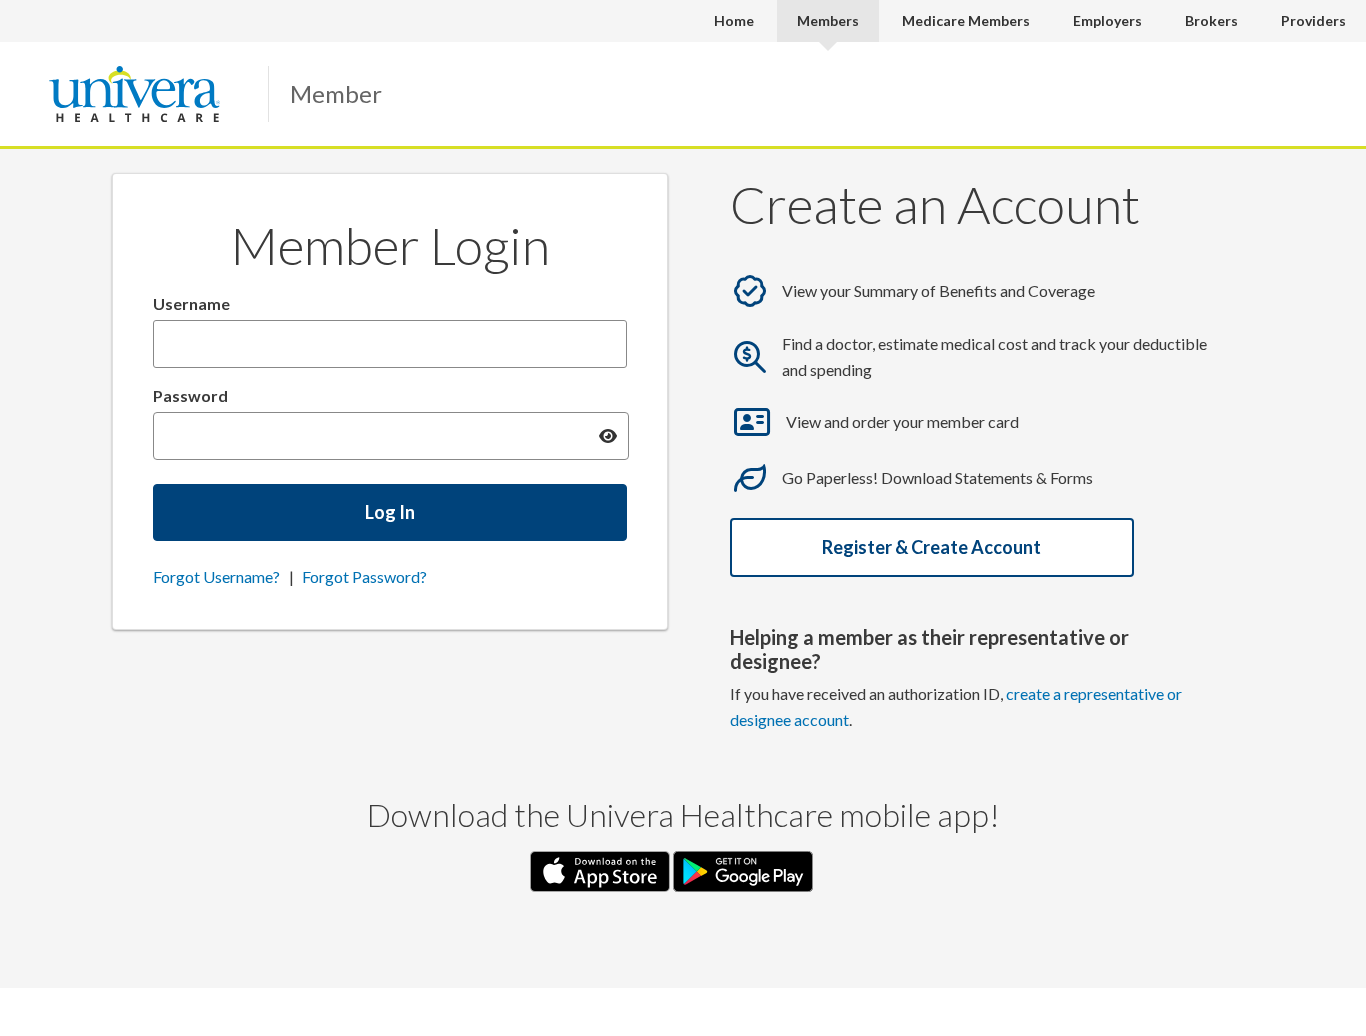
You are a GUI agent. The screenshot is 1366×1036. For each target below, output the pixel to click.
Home (734, 20)
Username (191, 303)
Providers (1313, 20)
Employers (1107, 20)
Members (828, 20)
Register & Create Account (931, 547)
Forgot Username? (216, 576)
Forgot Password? (364, 576)
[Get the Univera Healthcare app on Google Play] (743, 869)
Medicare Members (966, 20)
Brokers (1211, 20)
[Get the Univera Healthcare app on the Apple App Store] (601, 869)
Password (190, 395)
